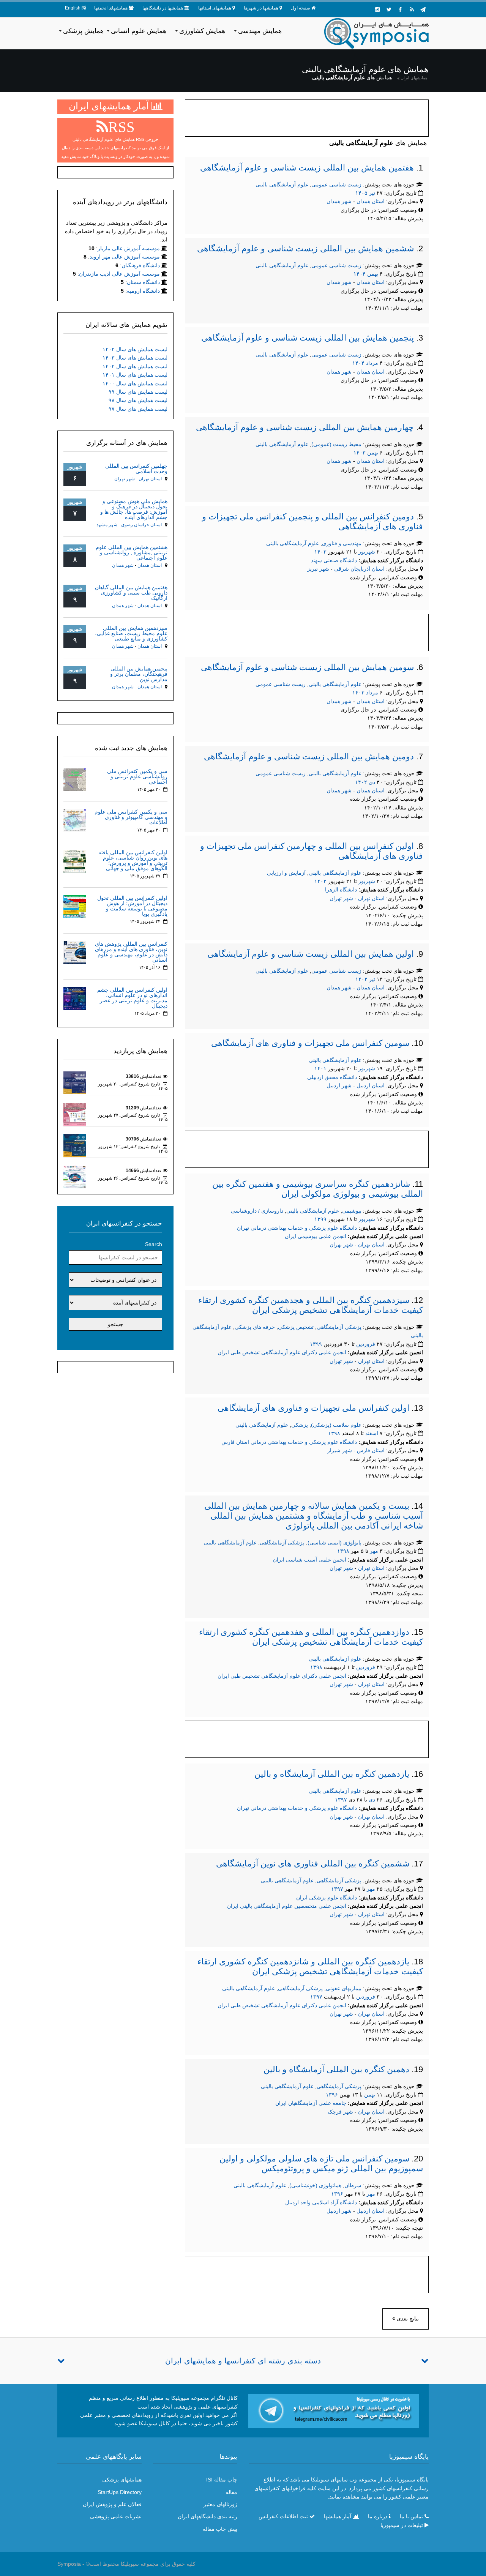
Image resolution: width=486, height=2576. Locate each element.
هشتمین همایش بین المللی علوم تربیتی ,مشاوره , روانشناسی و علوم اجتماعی (132, 552)
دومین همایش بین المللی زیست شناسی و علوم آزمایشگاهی (309, 756)
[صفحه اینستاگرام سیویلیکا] (377, 9)
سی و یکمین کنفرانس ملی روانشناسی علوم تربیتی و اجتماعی (137, 776)
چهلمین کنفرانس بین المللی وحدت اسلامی (136, 469)
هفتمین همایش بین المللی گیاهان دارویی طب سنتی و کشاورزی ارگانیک (131, 593)
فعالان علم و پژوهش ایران (112, 2504)
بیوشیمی (352, 1211)
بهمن (373, 274)
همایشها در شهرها (261, 8)
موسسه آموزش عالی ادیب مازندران (119, 274)
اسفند (372, 1433)
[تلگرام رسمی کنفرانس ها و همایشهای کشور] (423, 9)
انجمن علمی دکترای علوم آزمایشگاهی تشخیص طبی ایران (282, 1352)
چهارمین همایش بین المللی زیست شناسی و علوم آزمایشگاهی (305, 427)
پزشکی (300, 1425)
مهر (374, 1551)
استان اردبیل (371, 1085)
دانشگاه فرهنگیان (141, 265)
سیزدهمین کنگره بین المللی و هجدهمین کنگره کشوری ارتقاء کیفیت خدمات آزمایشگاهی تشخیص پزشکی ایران (311, 1305)
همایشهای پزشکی (122, 2480)
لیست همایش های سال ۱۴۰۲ (135, 366)
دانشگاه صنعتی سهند (334, 560)
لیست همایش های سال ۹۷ (138, 409)
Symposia (69, 2564)
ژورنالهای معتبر (220, 2504)
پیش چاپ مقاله (220, 2529)
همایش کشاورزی (202, 31)
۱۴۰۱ (320, 1068)
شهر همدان (339, 201)
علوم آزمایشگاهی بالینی (282, 185)
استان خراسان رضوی (141, 525)
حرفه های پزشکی (255, 1327)
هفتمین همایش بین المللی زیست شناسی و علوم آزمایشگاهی (307, 168)
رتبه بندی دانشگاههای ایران (207, 2516)
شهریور (367, 552)
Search (154, 1244)
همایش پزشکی (83, 31)
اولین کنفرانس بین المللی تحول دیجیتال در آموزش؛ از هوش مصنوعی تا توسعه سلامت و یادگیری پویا (132, 906)
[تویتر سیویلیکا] (389, 9)
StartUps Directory (120, 2492)
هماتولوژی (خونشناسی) (315, 2185)
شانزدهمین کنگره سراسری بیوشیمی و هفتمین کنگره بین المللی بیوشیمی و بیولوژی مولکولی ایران (318, 1189)
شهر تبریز (318, 569)
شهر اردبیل (339, 1085)
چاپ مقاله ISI (222, 2480)
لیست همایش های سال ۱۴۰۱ (135, 375)
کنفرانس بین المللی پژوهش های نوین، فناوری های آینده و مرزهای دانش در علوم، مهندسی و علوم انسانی (131, 952)
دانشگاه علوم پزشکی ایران (327, 1898)
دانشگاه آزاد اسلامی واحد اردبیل (321, 2202)
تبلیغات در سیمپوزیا (402, 2525)
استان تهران (372, 898)
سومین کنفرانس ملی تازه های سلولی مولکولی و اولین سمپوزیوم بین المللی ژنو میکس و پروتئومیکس (321, 2163)
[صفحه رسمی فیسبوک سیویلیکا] (400, 9)
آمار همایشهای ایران (110, 106)
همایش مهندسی (260, 31)
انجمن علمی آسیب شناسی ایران (310, 1560)
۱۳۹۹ (320, 1219)
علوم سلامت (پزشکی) (336, 1425)
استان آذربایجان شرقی (360, 569)
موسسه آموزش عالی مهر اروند (125, 257)
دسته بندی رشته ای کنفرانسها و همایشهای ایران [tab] (243, 2361)
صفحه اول (301, 8)
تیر (372, 193)
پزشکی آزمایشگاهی (339, 1327)
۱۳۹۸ (334, 1433)
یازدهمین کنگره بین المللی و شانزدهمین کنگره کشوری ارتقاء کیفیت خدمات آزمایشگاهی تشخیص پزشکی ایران (310, 1966)
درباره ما (378, 2516)
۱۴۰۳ (360, 453)
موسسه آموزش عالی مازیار (129, 248)
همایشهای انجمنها (111, 8)
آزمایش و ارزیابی (286, 873)
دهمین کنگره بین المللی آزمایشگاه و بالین (336, 2069)
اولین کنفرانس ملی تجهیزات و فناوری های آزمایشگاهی (313, 1408)
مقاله (231, 2492)
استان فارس (372, 1450)
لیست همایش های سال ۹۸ (138, 400)
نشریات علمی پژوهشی (116, 2516)
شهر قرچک (340, 2112)
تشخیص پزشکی (296, 1327)
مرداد (372, 363)
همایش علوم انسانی (139, 31)
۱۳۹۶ (332, 2095)
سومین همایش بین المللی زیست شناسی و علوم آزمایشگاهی (307, 667)
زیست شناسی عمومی (336, 185)
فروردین (366, 1344)
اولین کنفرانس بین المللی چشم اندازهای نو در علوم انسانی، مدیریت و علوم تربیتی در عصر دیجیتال (132, 998)
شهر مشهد (107, 525)
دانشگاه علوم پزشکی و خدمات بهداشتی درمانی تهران (297, 1228)
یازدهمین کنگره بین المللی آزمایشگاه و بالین (332, 1774)
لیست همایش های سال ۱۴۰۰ (135, 383)
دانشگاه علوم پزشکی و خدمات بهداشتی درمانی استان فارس (289, 1442)
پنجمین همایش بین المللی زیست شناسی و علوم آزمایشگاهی (308, 338)
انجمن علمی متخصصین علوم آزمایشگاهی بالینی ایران (287, 1906)
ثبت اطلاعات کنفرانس (283, 2516)
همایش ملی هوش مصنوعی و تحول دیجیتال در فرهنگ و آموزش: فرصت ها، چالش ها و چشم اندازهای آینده (134, 509)
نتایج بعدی (407, 2319)
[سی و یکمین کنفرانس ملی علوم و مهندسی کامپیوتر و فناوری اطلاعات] (75, 820)
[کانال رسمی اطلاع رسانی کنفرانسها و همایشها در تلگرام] (334, 2410)
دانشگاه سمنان (143, 282)
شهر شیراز (340, 1450)
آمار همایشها (338, 2516)
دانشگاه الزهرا (341, 890)
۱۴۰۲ (361, 782)
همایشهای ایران (414, 78)
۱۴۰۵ (361, 193)
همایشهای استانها (215, 8)
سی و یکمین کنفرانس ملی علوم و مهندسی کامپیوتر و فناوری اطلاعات (131, 817)
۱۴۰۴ (360, 274)
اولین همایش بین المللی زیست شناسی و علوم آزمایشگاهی (311, 954)
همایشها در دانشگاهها (163, 8)
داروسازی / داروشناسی (257, 1211)
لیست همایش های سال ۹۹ (138, 392)
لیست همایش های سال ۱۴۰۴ (135, 349)
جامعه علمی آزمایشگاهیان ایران (311, 2103)
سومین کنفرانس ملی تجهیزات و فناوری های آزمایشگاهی (310, 1043)
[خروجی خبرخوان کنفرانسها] (412, 9)
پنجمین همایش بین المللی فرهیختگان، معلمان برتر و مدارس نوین (139, 674)
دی (372, 782)
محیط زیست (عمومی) (336, 444)
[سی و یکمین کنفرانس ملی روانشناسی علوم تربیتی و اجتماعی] (75, 779)
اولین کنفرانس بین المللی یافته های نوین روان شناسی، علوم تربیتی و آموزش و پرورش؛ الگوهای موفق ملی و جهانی (133, 860)
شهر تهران (341, 898)
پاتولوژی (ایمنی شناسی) (335, 1543)
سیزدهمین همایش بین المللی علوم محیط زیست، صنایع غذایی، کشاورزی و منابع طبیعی (131, 633)
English (73, 8)
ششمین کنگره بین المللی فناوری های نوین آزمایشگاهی (313, 1864)
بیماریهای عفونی (344, 1988)
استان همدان (371, 201)
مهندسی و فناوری (342, 543)
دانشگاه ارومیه (143, 291)
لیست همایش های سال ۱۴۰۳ (135, 358)
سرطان (353, 2185)
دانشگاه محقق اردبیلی (332, 1077)
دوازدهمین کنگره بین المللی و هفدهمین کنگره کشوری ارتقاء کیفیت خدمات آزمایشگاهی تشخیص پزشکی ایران (311, 1637)
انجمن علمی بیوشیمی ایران (316, 1236)
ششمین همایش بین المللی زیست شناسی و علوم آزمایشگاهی (305, 248)
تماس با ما (411, 2516)
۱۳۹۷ (341, 1800)
